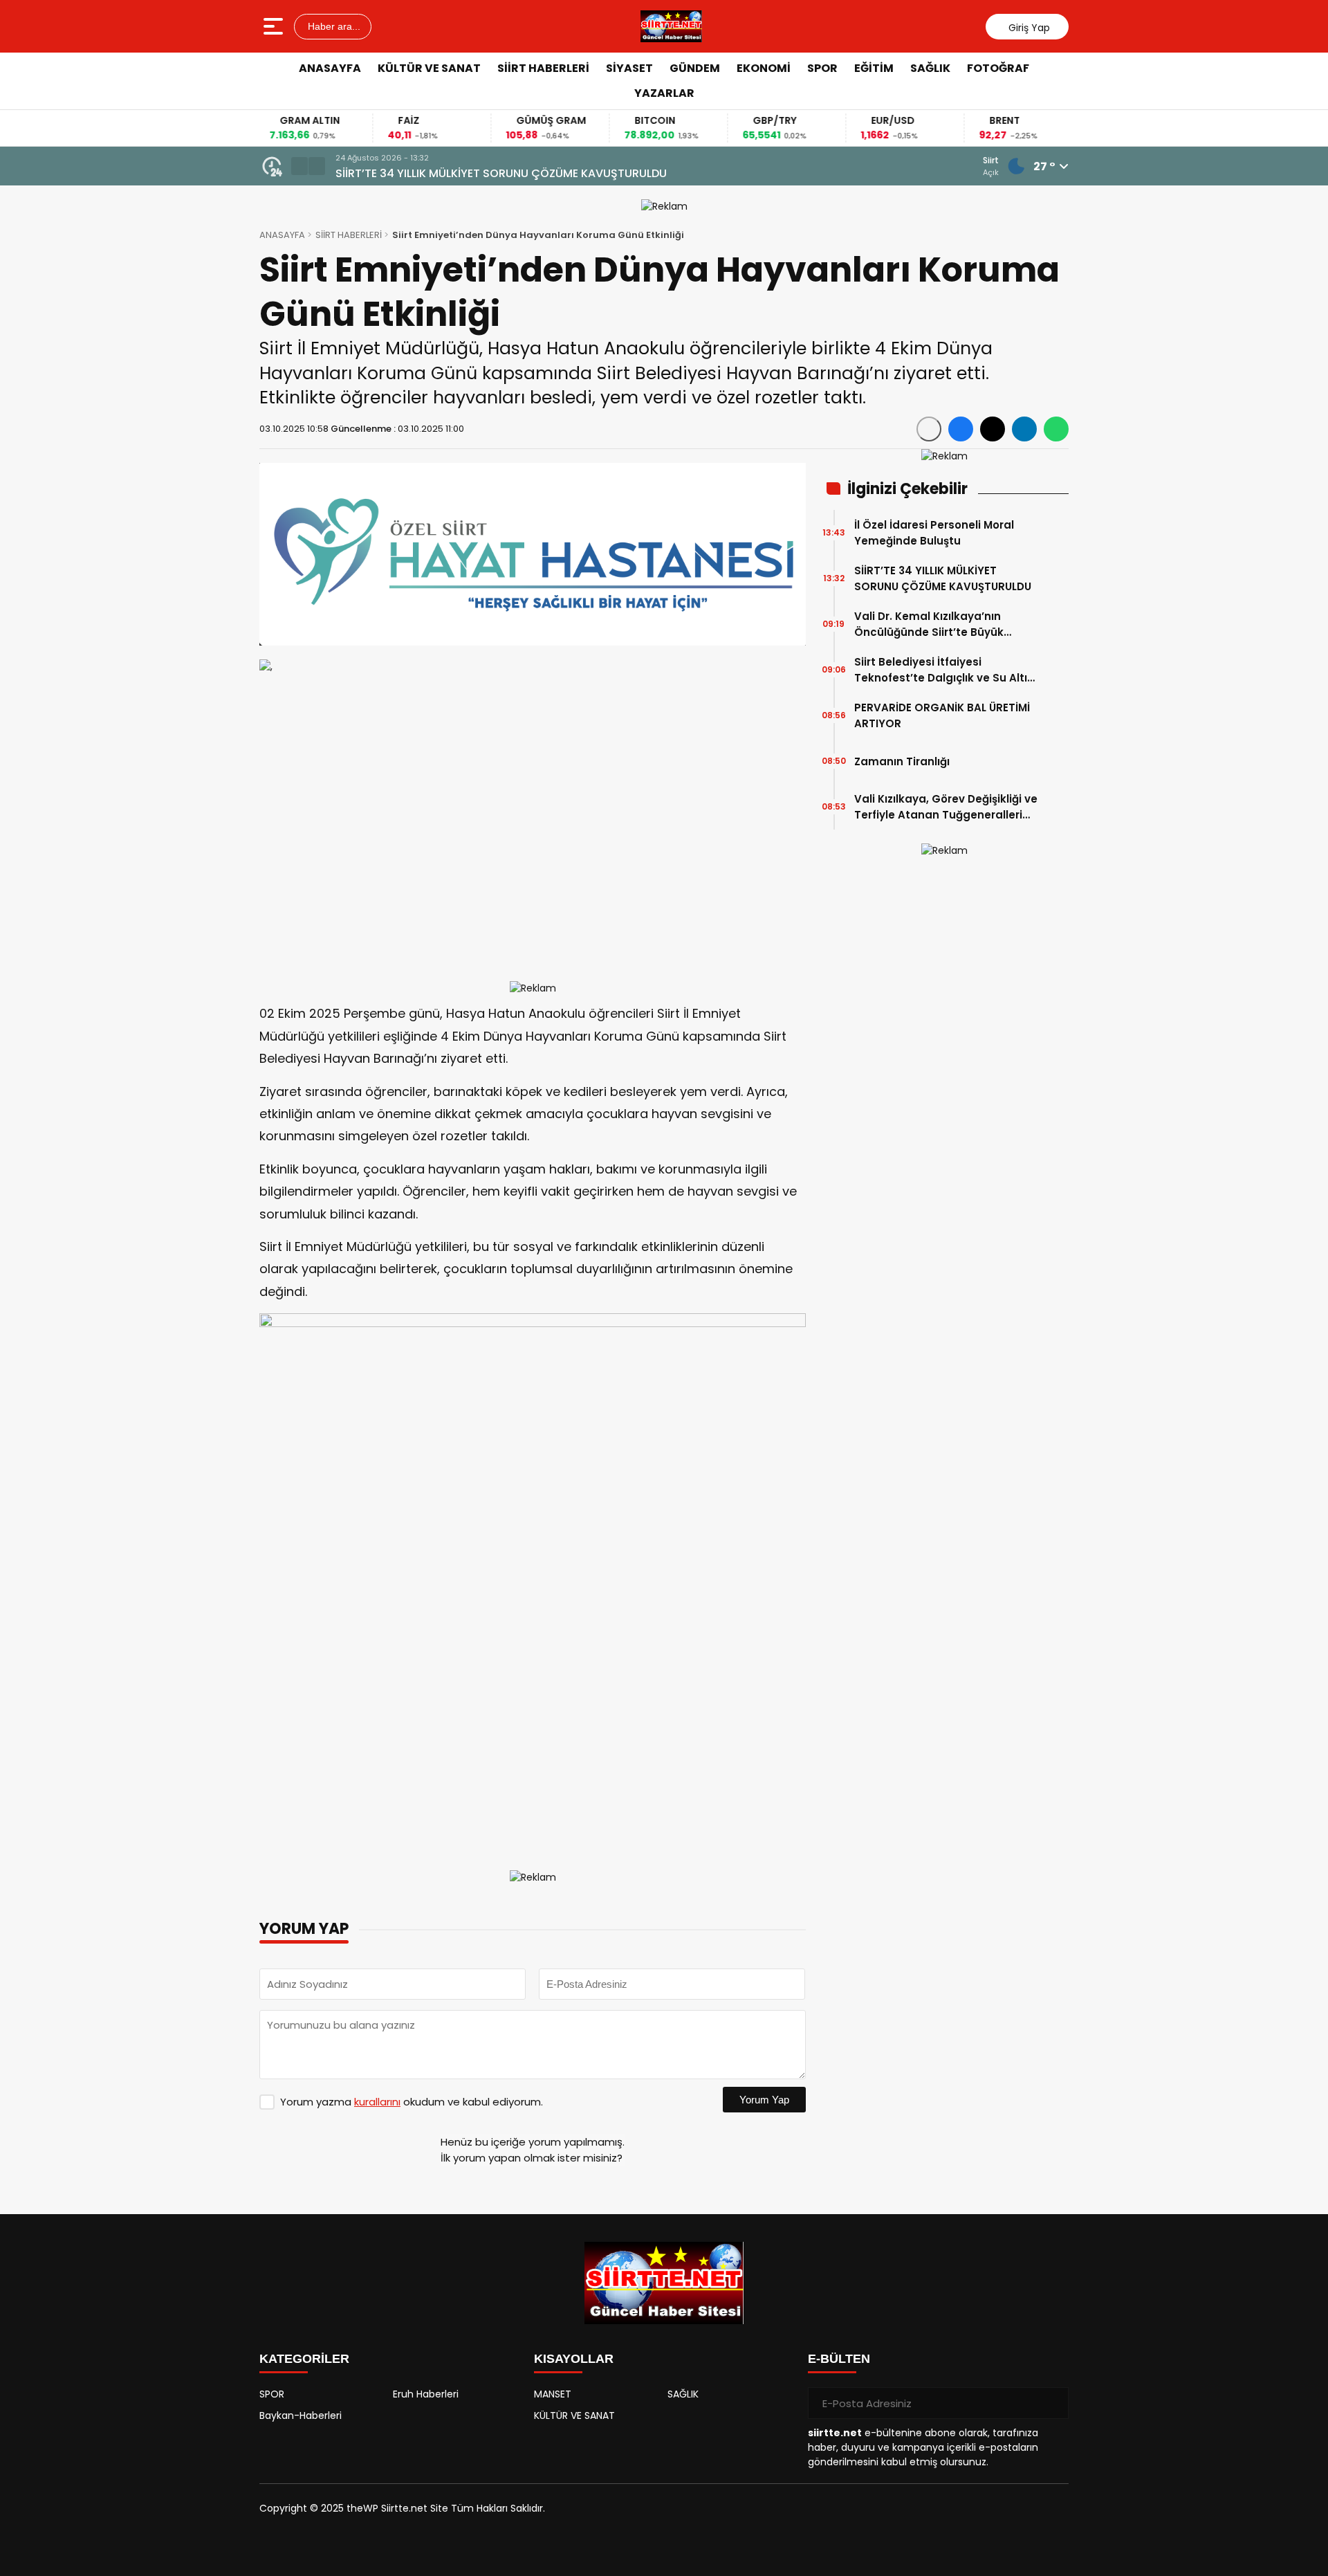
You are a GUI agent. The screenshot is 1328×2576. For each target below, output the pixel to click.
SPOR (822, 68)
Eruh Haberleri (426, 2394)
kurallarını (377, 2102)
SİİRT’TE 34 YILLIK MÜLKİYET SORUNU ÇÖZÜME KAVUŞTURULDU (943, 578)
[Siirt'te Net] (671, 26)
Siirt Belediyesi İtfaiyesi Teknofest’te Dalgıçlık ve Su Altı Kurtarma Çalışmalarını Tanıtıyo (942, 670)
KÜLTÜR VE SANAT (429, 68)
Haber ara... (333, 26)
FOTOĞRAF (998, 68)
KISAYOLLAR (574, 2359)
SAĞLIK (930, 68)
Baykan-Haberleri (301, 2415)
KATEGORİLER (304, 2359)
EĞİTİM (874, 68)
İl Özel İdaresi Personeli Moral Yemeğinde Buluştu (934, 533)
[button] (299, 166)
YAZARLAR (664, 93)
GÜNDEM (695, 68)
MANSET (553, 2394)
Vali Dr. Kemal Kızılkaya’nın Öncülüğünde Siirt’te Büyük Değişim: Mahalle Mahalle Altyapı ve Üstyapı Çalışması (704, 174)
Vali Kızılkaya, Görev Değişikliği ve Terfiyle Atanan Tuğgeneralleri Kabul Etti (946, 807)
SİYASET (629, 68)
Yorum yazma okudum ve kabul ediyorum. (412, 2102)
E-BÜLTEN (839, 2359)
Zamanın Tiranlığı (902, 761)
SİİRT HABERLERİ (543, 68)
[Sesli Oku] (929, 429)
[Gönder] (1053, 2403)
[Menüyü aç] (275, 26)
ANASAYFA (330, 68)
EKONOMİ (764, 68)
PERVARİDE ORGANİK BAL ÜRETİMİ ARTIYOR (942, 715)
